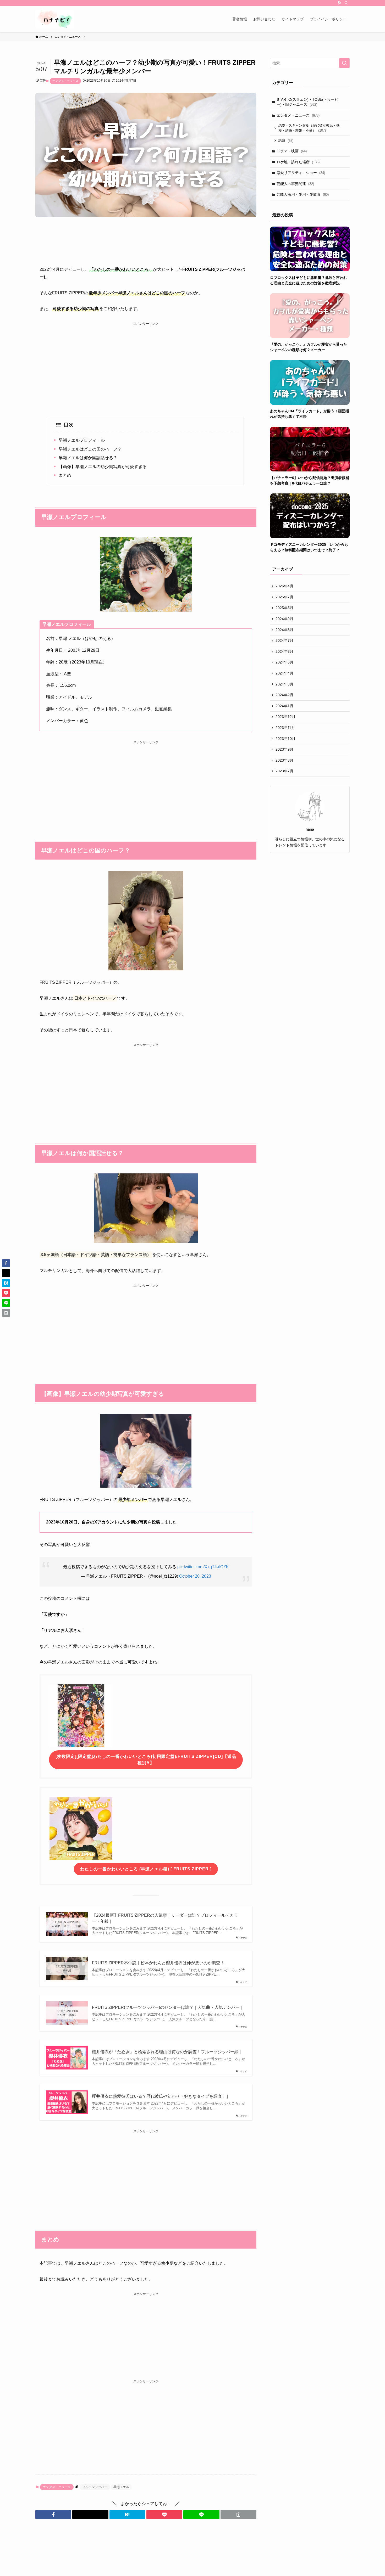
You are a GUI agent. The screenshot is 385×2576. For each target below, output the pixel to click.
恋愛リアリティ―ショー (301, 173)
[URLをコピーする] (238, 2515)
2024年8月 (284, 630)
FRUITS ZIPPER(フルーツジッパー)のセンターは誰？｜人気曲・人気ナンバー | (167, 2007)
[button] (53, 2515)
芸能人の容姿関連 (295, 184)
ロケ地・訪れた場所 (298, 162)
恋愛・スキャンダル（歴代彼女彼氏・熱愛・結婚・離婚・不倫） (309, 128)
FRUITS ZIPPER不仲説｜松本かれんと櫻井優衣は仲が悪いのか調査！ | (159, 1963)
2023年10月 (285, 739)
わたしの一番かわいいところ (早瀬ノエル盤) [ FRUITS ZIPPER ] (146, 1869)
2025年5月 (284, 608)
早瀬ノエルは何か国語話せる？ (88, 458)
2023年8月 (284, 760)
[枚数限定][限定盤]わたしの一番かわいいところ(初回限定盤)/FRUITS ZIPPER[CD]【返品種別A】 (146, 1760)
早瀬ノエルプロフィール (82, 440)
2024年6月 (284, 651)
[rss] (339, 3)
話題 (286, 141)
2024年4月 (284, 673)
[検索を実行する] (344, 63)
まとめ (65, 475)
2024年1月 (284, 706)
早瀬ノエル (121, 2487)
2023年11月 (285, 728)
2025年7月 (284, 597)
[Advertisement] (146, 363)
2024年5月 (284, 662)
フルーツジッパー (95, 2487)
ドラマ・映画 (292, 151)
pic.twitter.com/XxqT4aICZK (203, 1567)
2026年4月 (284, 586)
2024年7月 (284, 640)
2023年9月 (284, 749)
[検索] (346, 3)
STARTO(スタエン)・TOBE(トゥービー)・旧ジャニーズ (307, 102)
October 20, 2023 (195, 1576)
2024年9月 (284, 619)
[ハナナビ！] (55, 19)
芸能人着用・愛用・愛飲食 (303, 194)
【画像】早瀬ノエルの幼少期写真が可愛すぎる (103, 467)
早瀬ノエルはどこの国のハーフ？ (90, 449)
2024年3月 (284, 684)
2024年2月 (284, 695)
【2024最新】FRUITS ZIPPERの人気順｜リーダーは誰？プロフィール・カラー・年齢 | (165, 1918)
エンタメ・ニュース (65, 81)
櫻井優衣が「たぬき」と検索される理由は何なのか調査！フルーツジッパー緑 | (166, 2052)
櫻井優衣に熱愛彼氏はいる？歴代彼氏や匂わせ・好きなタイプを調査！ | (160, 2096)
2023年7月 (284, 771)
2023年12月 (285, 717)
